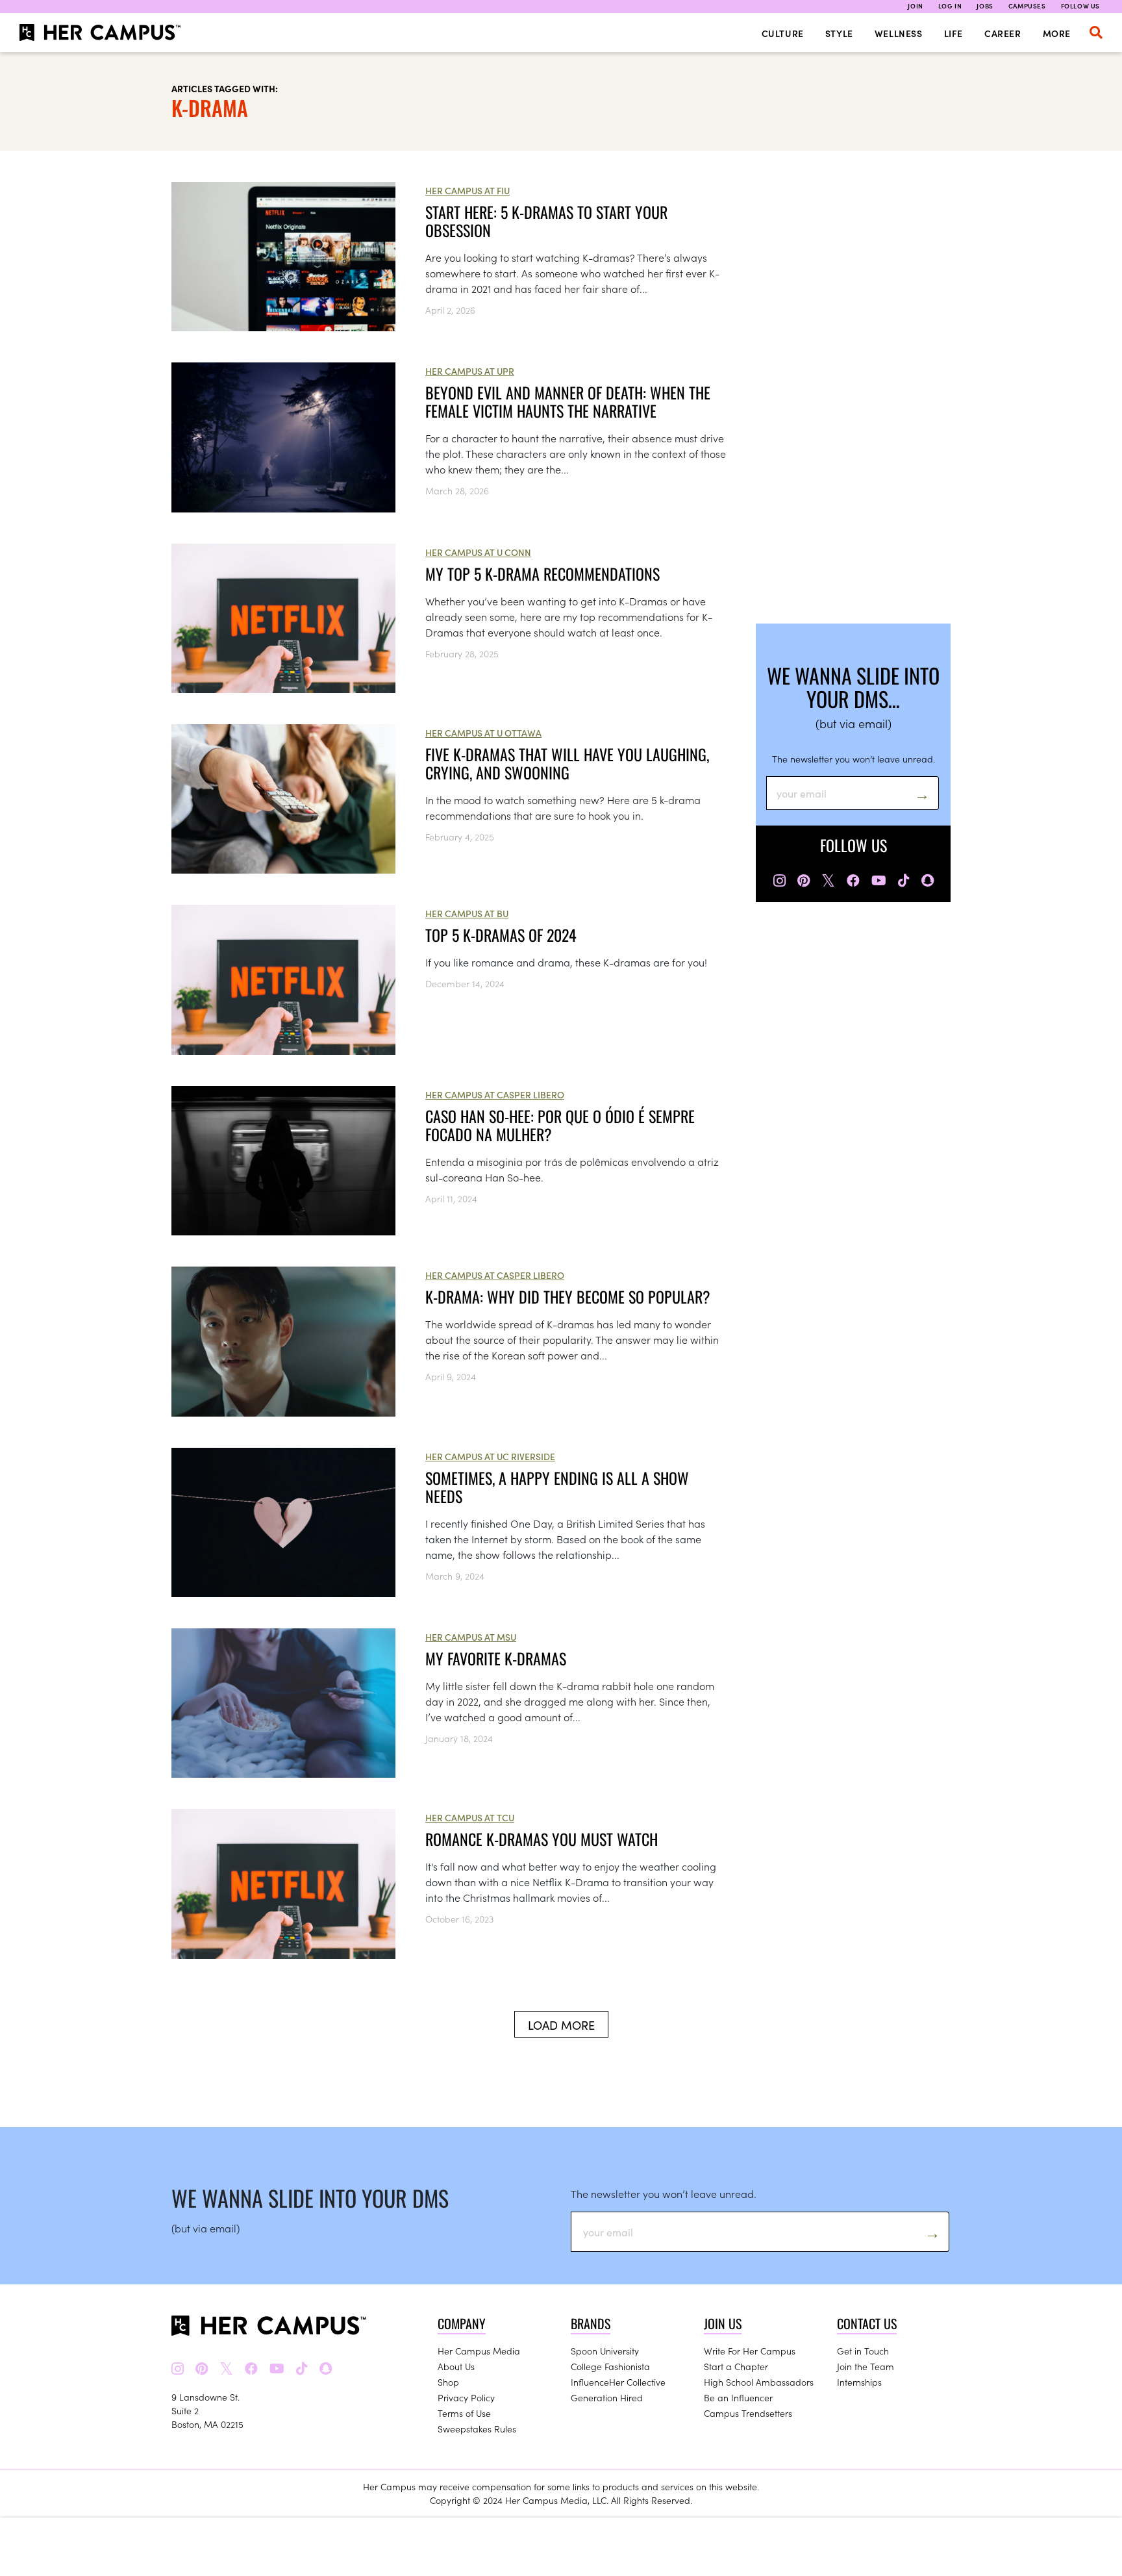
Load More (561, 2025)
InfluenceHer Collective (618, 2382)
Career (1003, 33)
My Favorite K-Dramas (496, 1658)
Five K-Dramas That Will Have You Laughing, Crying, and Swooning (567, 763)
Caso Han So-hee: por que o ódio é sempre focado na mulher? (560, 1125)
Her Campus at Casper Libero (495, 1094)
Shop (448, 2382)
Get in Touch (863, 2351)
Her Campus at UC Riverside (490, 1456)
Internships (859, 2382)
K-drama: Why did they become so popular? (568, 1296)
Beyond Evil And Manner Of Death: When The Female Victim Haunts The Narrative (568, 401)
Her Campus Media (479, 2351)
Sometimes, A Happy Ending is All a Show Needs (557, 1487)
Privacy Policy (466, 2397)
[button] (1096, 32)
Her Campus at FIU (467, 190)
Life (954, 33)
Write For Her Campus (750, 2351)
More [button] (1057, 33)
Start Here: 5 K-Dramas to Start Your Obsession (546, 221)
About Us (456, 2366)
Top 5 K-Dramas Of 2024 (501, 935)
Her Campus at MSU (471, 1637)
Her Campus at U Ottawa (483, 733)
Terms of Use (464, 2413)
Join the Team (866, 2366)
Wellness (899, 33)
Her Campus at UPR (470, 371)
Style (839, 33)
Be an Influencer (738, 2397)
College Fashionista (610, 2366)
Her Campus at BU (467, 913)
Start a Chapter (736, 2366)
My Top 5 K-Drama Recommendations (542, 574)
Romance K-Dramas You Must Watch (542, 1839)
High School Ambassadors (759, 2382)
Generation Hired (607, 2397)
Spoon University (605, 2351)
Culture (783, 33)
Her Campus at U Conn (478, 552)
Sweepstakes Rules (477, 2429)
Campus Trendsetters (748, 2413)
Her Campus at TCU (470, 1817)
